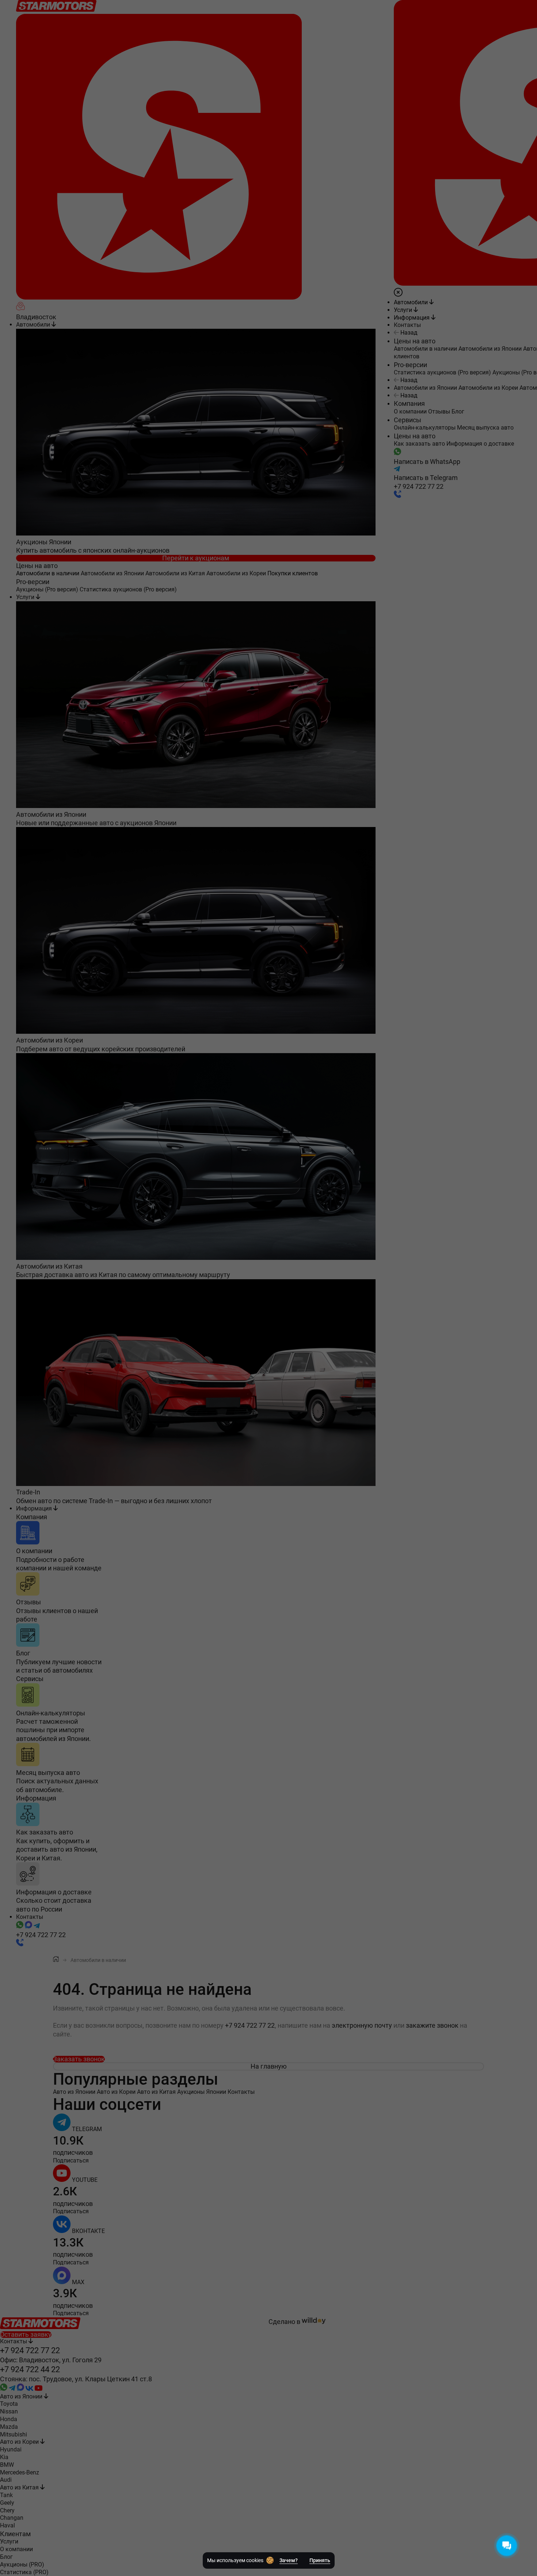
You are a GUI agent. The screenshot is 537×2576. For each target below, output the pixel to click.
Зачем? (289, 2560)
